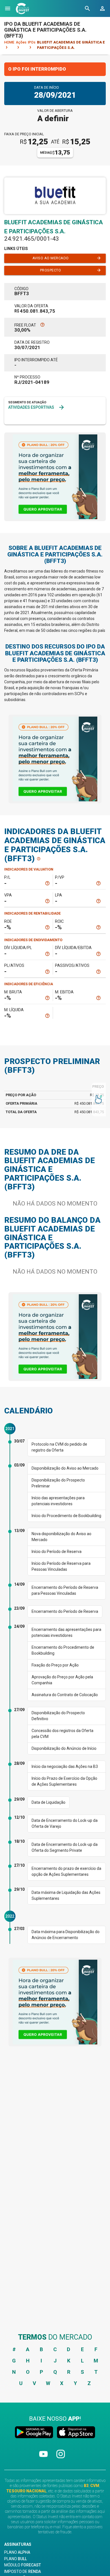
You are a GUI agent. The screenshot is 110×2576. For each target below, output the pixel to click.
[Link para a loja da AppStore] (75, 2433)
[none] (55, 477)
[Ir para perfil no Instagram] (61, 2459)
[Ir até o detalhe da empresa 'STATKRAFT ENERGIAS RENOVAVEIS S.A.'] (26, 418)
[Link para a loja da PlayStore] (35, 2433)
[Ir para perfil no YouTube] (44, 2459)
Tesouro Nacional (26, 2491)
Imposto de (23, 2571)
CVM (95, 2486)
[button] (8, 8)
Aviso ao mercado (67, 258)
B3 (86, 2486)
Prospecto (71, 270)
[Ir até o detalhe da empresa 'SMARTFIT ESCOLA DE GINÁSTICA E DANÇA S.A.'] (58, 418)
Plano (17, 2552)
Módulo (23, 2565)
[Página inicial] (23, 8)
